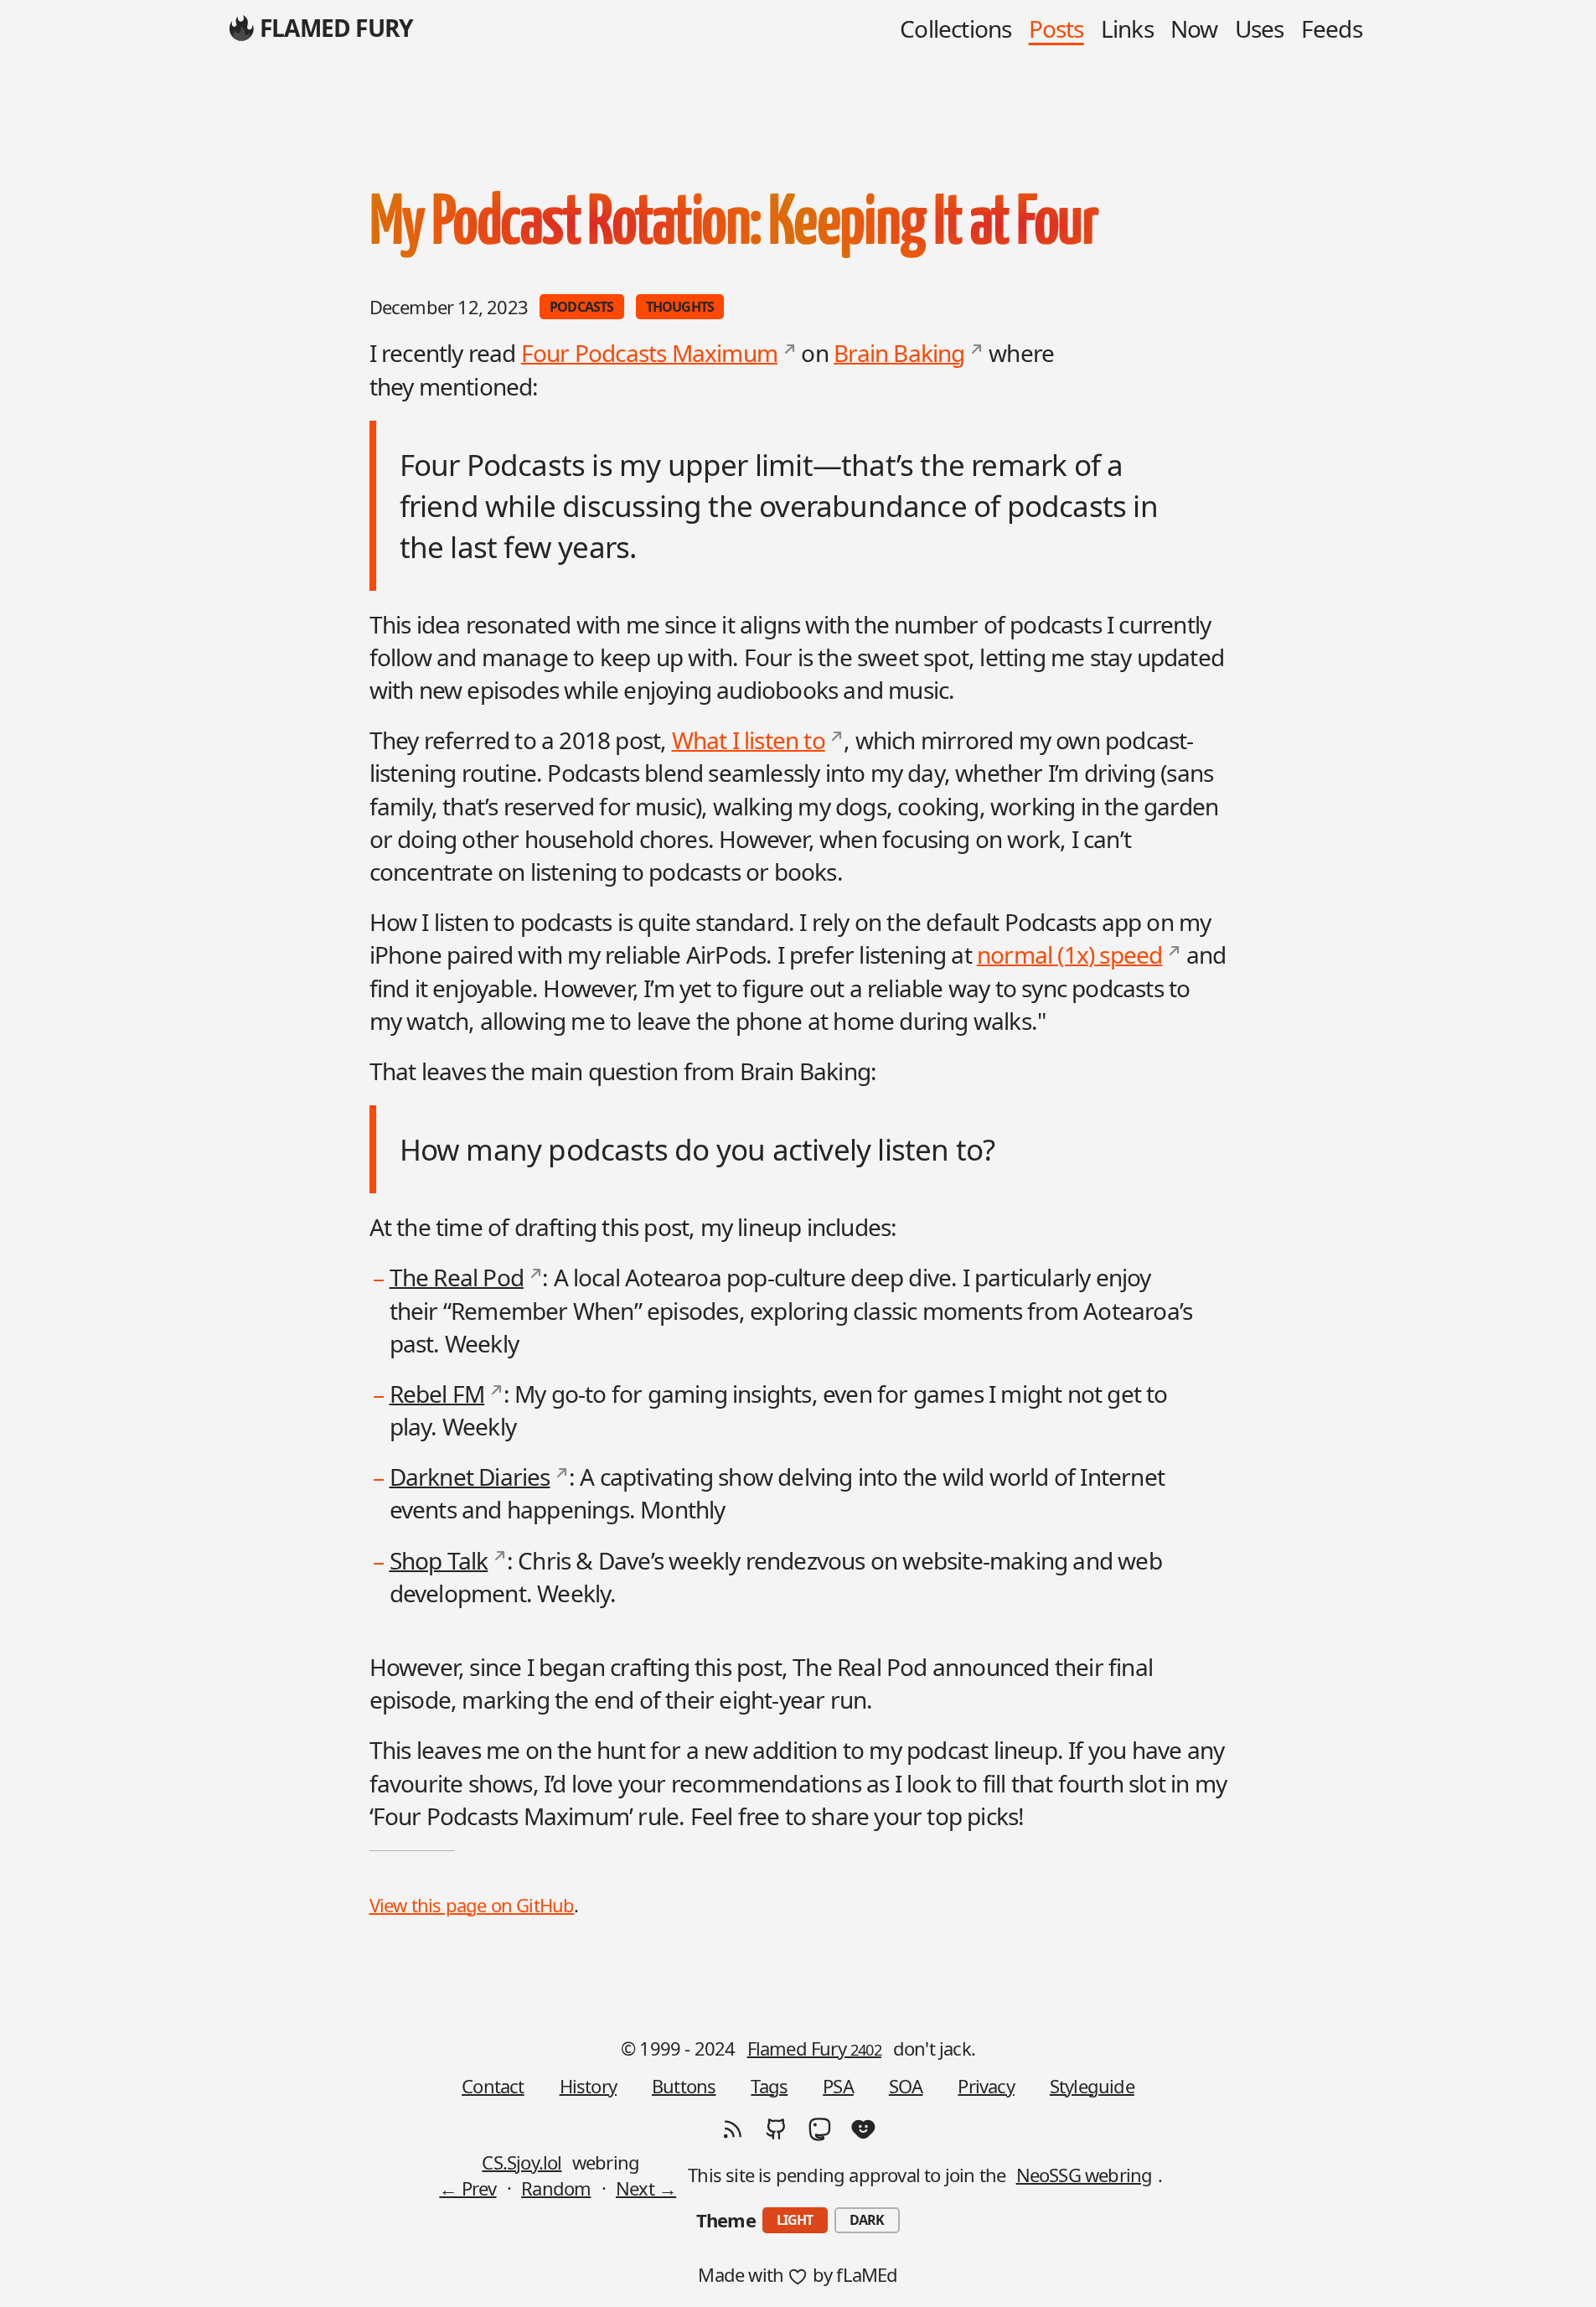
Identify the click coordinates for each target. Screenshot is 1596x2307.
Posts (1056, 28)
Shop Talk (439, 1560)
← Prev (467, 2188)
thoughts (680, 307)
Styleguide (1092, 2086)
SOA (906, 2086)
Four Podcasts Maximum (649, 353)
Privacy (986, 2086)
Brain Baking (899, 353)
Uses (1260, 28)
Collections (956, 28)
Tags (769, 2086)
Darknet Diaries (470, 1477)
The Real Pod (457, 1277)
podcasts (582, 307)
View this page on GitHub (472, 1905)
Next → (646, 2188)
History (588, 2086)
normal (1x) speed (1069, 954)
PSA (838, 2086)
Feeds (1332, 28)
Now (1194, 28)
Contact (493, 2086)
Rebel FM (437, 1394)
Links (1127, 28)
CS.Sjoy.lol (522, 2162)
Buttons (684, 2086)
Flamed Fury (814, 2048)
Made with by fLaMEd (798, 2274)
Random (556, 2188)
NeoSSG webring (1085, 2175)
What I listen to (749, 740)
